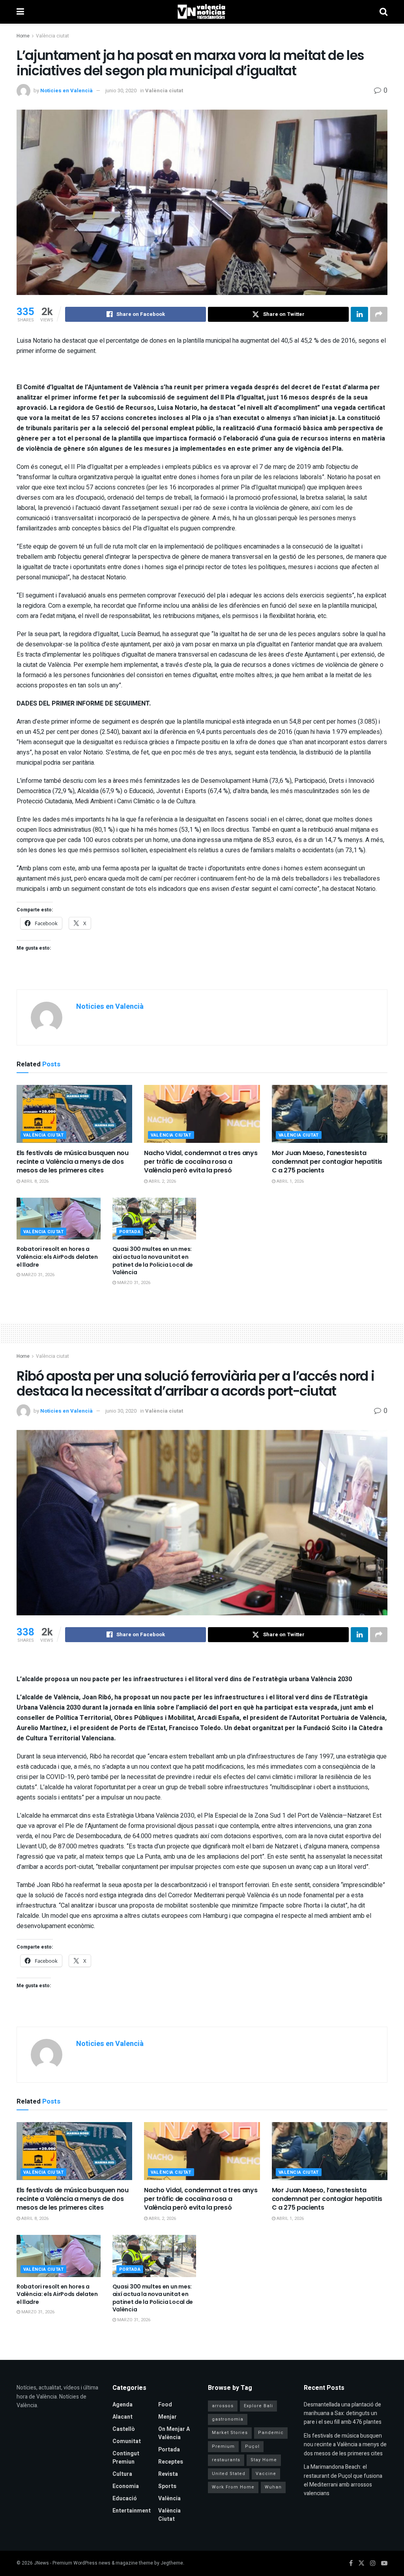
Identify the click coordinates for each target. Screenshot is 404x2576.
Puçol (252, 2446)
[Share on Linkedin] (359, 314)
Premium (223, 2446)
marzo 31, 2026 (37, 1275)
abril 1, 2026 (290, 1181)
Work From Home (233, 2487)
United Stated (229, 2474)
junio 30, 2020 (121, 91)
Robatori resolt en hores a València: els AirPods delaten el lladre (57, 1257)
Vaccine (266, 2474)
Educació (125, 2499)
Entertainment (132, 2511)
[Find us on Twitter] (361, 2563)
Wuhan (273, 2487)
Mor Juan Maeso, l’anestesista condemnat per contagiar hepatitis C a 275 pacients (327, 1162)
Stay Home (264, 2460)
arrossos (223, 2406)
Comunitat (127, 2441)
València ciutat (52, 36)
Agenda (123, 2405)
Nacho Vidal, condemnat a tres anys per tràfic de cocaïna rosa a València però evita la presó (201, 1162)
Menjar (167, 2417)
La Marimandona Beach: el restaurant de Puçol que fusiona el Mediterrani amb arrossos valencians (343, 2480)
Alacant (123, 2417)
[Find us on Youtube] (384, 2563)
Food (165, 2405)
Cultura (122, 2474)
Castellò (124, 2429)
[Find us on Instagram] (373, 2563)
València (169, 2499)
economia (126, 2486)
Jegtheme (172, 2563)
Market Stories (230, 2433)
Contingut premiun (126, 2458)
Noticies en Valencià (66, 91)
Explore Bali (258, 2406)
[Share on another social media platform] (379, 314)
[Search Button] (383, 12)
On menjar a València (174, 2433)
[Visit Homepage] (202, 12)
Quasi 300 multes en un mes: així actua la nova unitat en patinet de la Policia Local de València (153, 1261)
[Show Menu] (20, 12)
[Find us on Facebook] (351, 2563)
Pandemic (271, 2433)
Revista (168, 2474)
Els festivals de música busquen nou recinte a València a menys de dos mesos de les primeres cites (73, 1162)
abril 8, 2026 (34, 1181)
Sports (167, 2486)
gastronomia (228, 2419)
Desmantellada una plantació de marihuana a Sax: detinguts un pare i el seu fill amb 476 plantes (343, 2414)
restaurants (226, 2460)
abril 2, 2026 (162, 1181)
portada (130, 1232)
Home (23, 36)
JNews (41, 2563)
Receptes (171, 2462)
